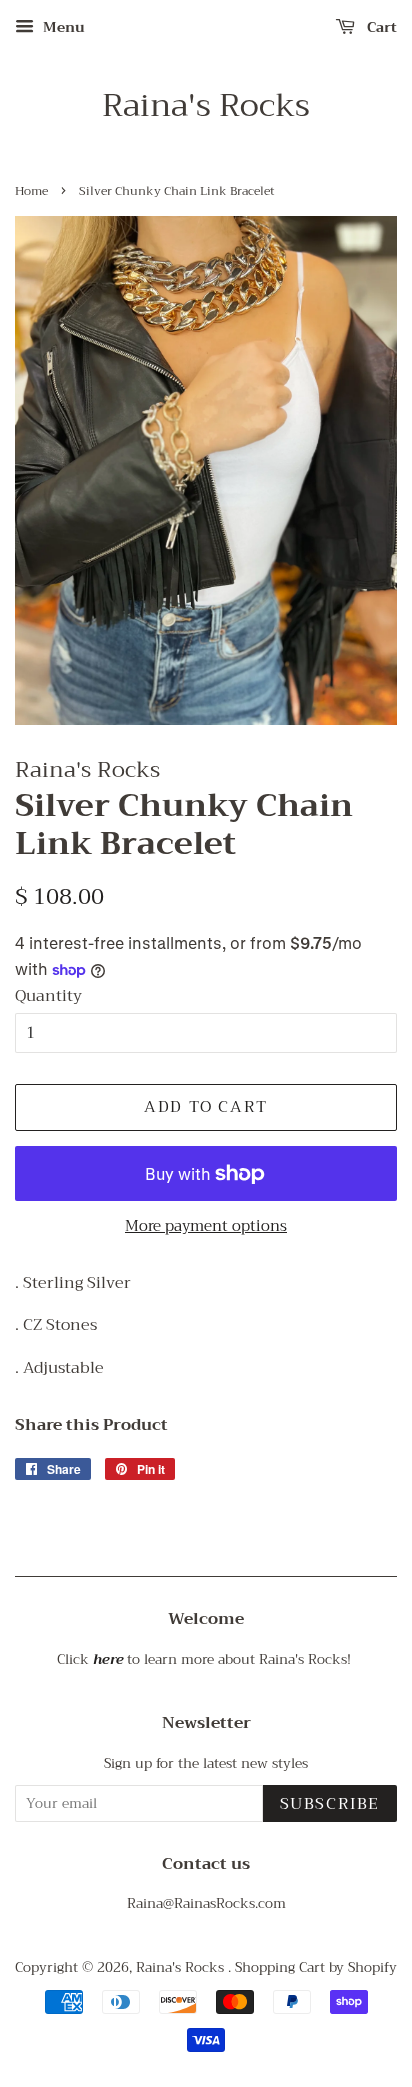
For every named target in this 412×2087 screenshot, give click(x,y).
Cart (380, 27)
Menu (62, 27)
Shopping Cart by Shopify (316, 1967)
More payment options (206, 1226)
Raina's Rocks (206, 106)
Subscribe (330, 1804)
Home (31, 191)
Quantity (48, 996)
